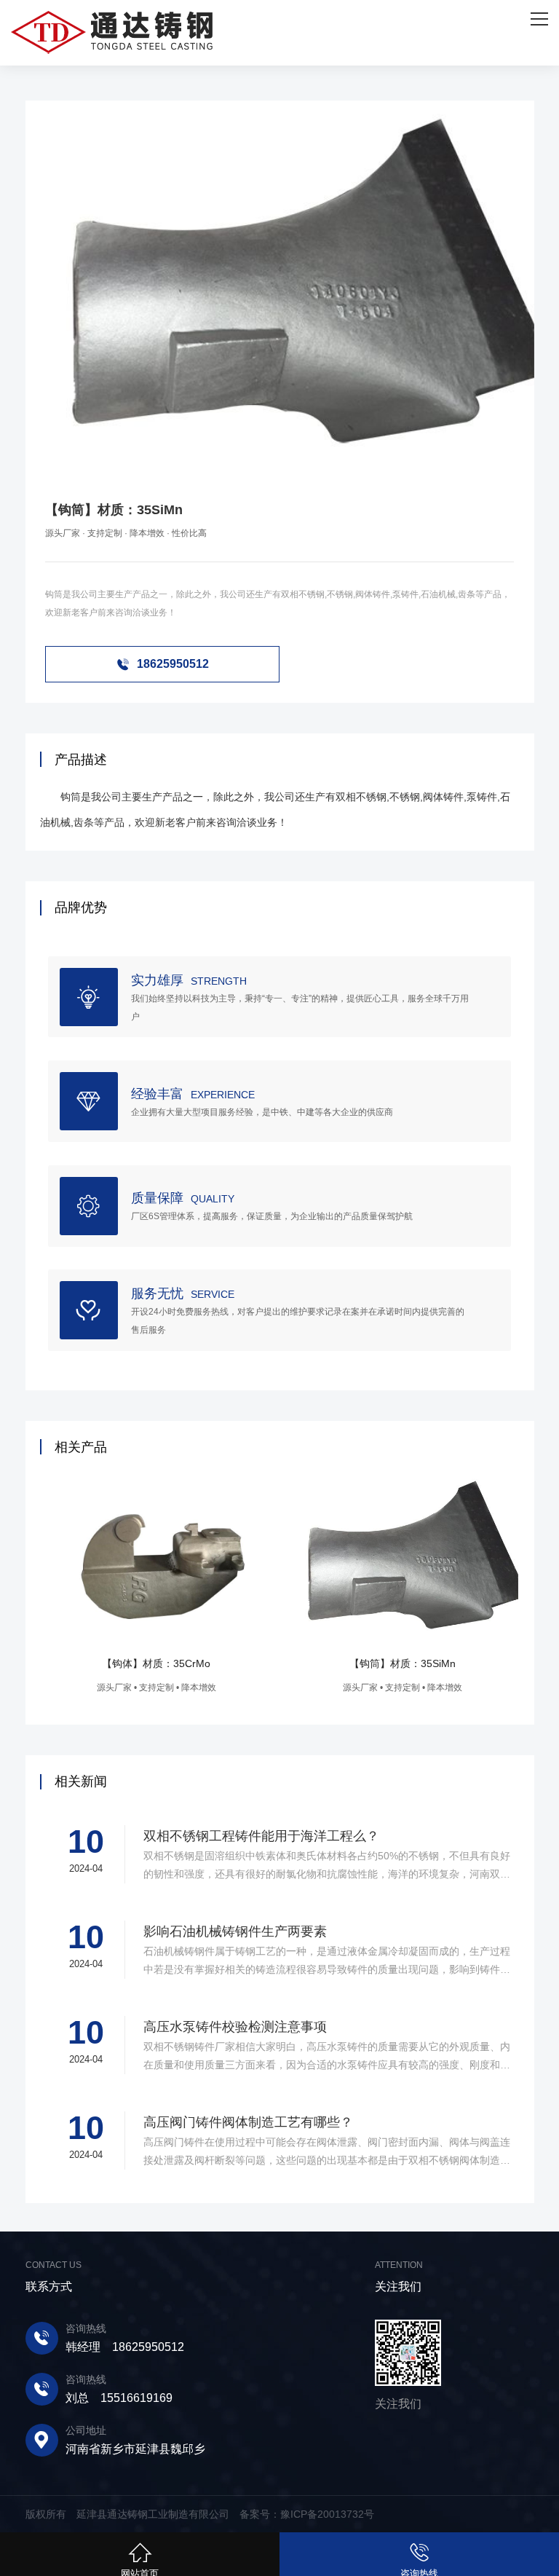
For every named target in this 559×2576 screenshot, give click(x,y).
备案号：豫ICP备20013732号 (307, 2514)
